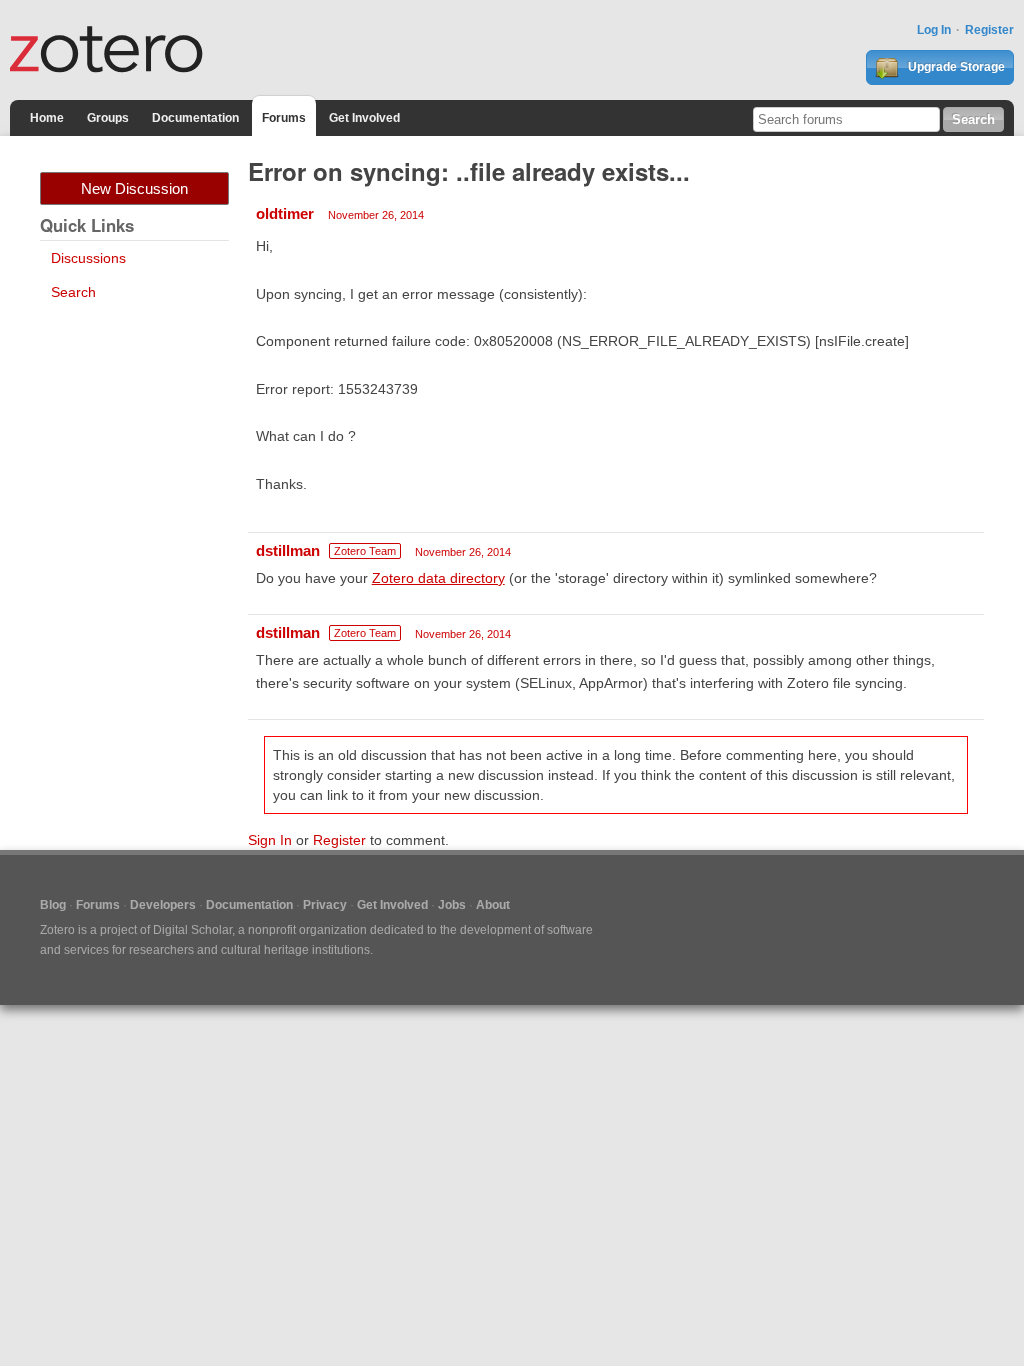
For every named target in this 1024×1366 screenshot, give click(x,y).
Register (989, 30)
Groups (108, 118)
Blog (53, 905)
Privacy (325, 905)
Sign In (270, 840)
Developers (163, 905)
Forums (284, 118)
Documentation (195, 118)
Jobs (452, 905)
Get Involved (364, 118)
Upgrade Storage (955, 67)
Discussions (88, 258)
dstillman (288, 550)
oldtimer (285, 213)
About (493, 905)
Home (47, 118)
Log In (934, 30)
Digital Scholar (192, 930)
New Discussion (134, 188)
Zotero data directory (438, 578)
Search (73, 292)
